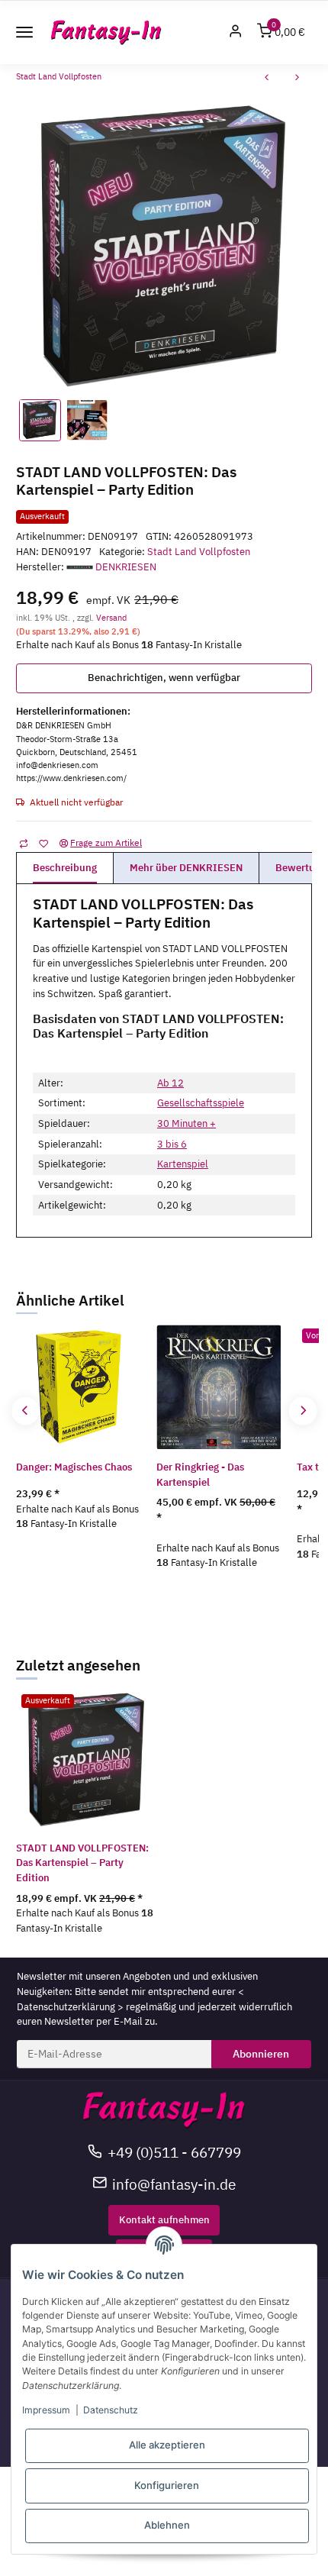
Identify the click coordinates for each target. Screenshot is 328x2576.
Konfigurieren (167, 2485)
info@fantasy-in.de (174, 2184)
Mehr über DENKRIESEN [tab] (186, 868)
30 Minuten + (187, 1123)
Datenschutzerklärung (66, 2007)
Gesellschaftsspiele (201, 1103)
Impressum (46, 2410)
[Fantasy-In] (106, 32)
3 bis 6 (172, 1144)
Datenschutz (111, 2410)
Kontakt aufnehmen (164, 2220)
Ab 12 (170, 1083)
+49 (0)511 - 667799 (174, 2152)
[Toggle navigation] (24, 32)
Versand (111, 617)
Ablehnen (167, 2525)
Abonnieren (261, 2054)
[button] (236, 32)
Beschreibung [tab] (65, 868)
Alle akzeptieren (167, 2445)
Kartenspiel (183, 1164)
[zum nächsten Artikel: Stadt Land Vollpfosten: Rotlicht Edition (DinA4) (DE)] (297, 79)
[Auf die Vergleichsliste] (23, 842)
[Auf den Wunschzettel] (43, 842)
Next (302, 1411)
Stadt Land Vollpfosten (199, 552)
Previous (26, 1411)
